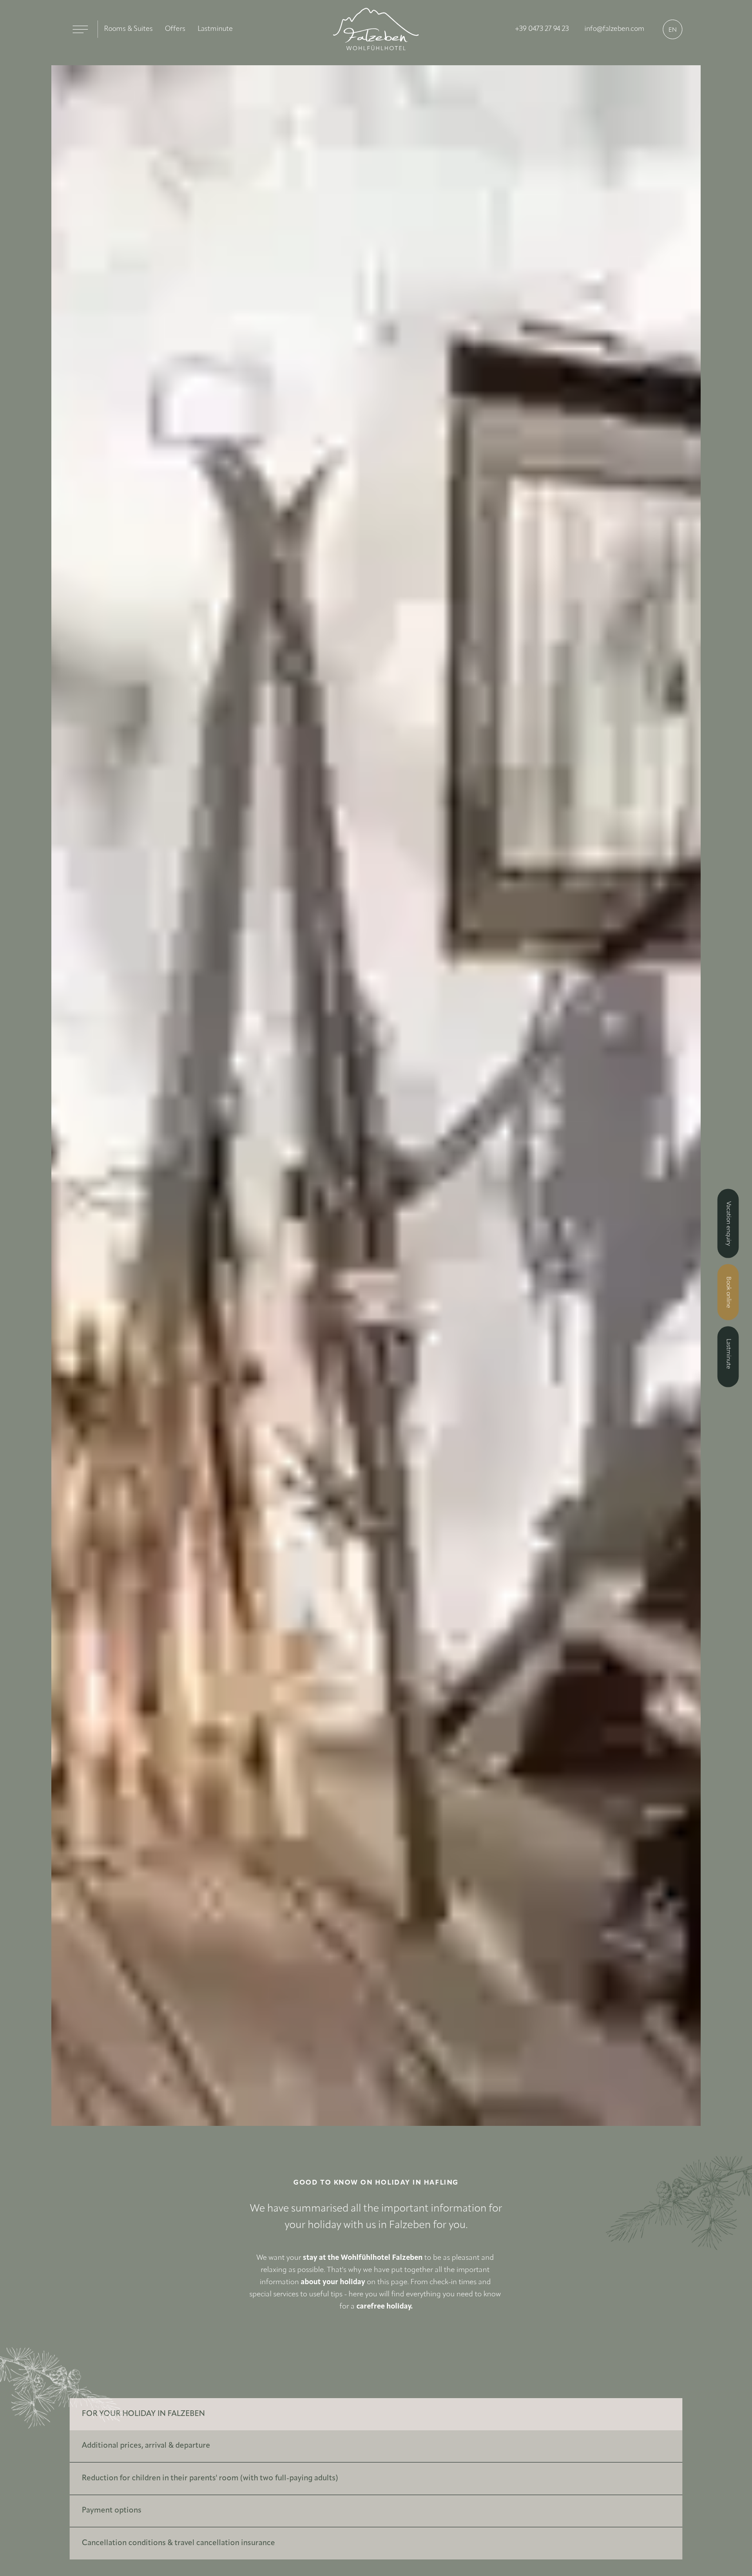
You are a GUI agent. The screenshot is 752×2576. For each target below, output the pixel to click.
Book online (728, 1292)
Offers (167, 29)
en (673, 30)
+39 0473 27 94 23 (553, 29)
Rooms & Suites (125, 29)
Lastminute (204, 29)
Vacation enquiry (728, 1224)
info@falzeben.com (618, 29)
